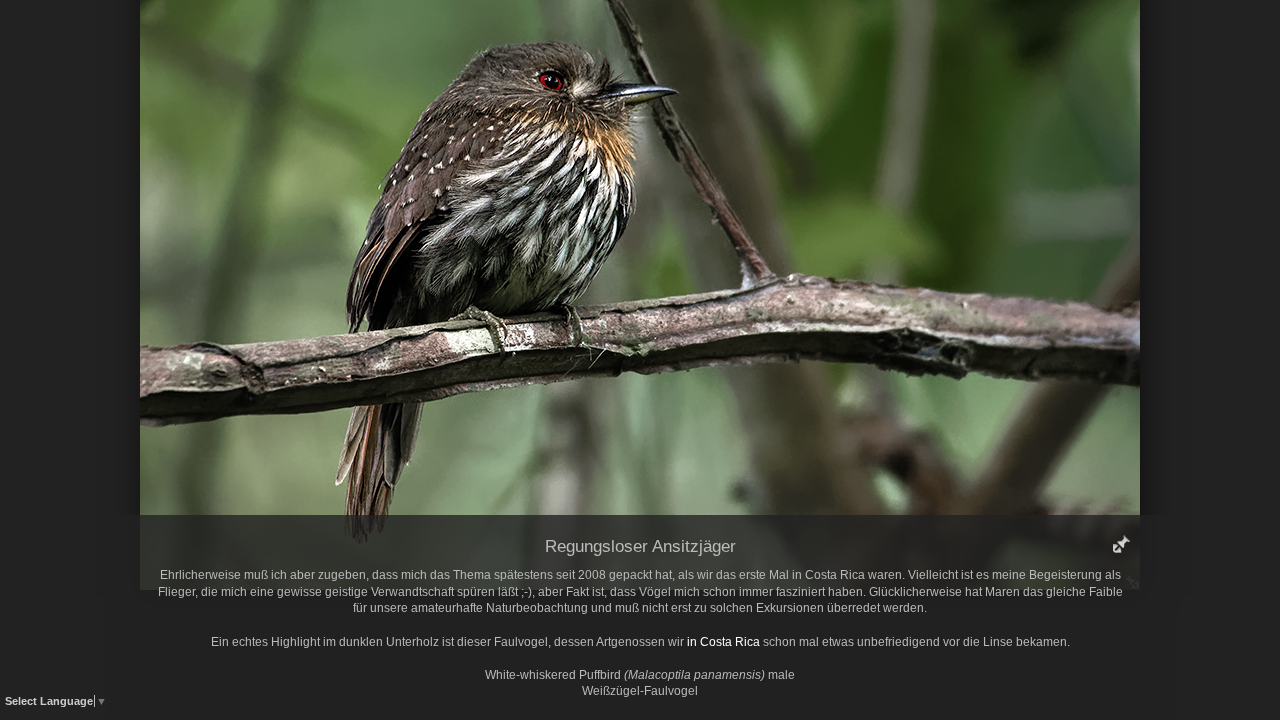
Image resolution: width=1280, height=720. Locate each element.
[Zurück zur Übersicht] (555, 45)
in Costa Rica (723, 642)
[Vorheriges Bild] (495, 45)
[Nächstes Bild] (785, 45)
